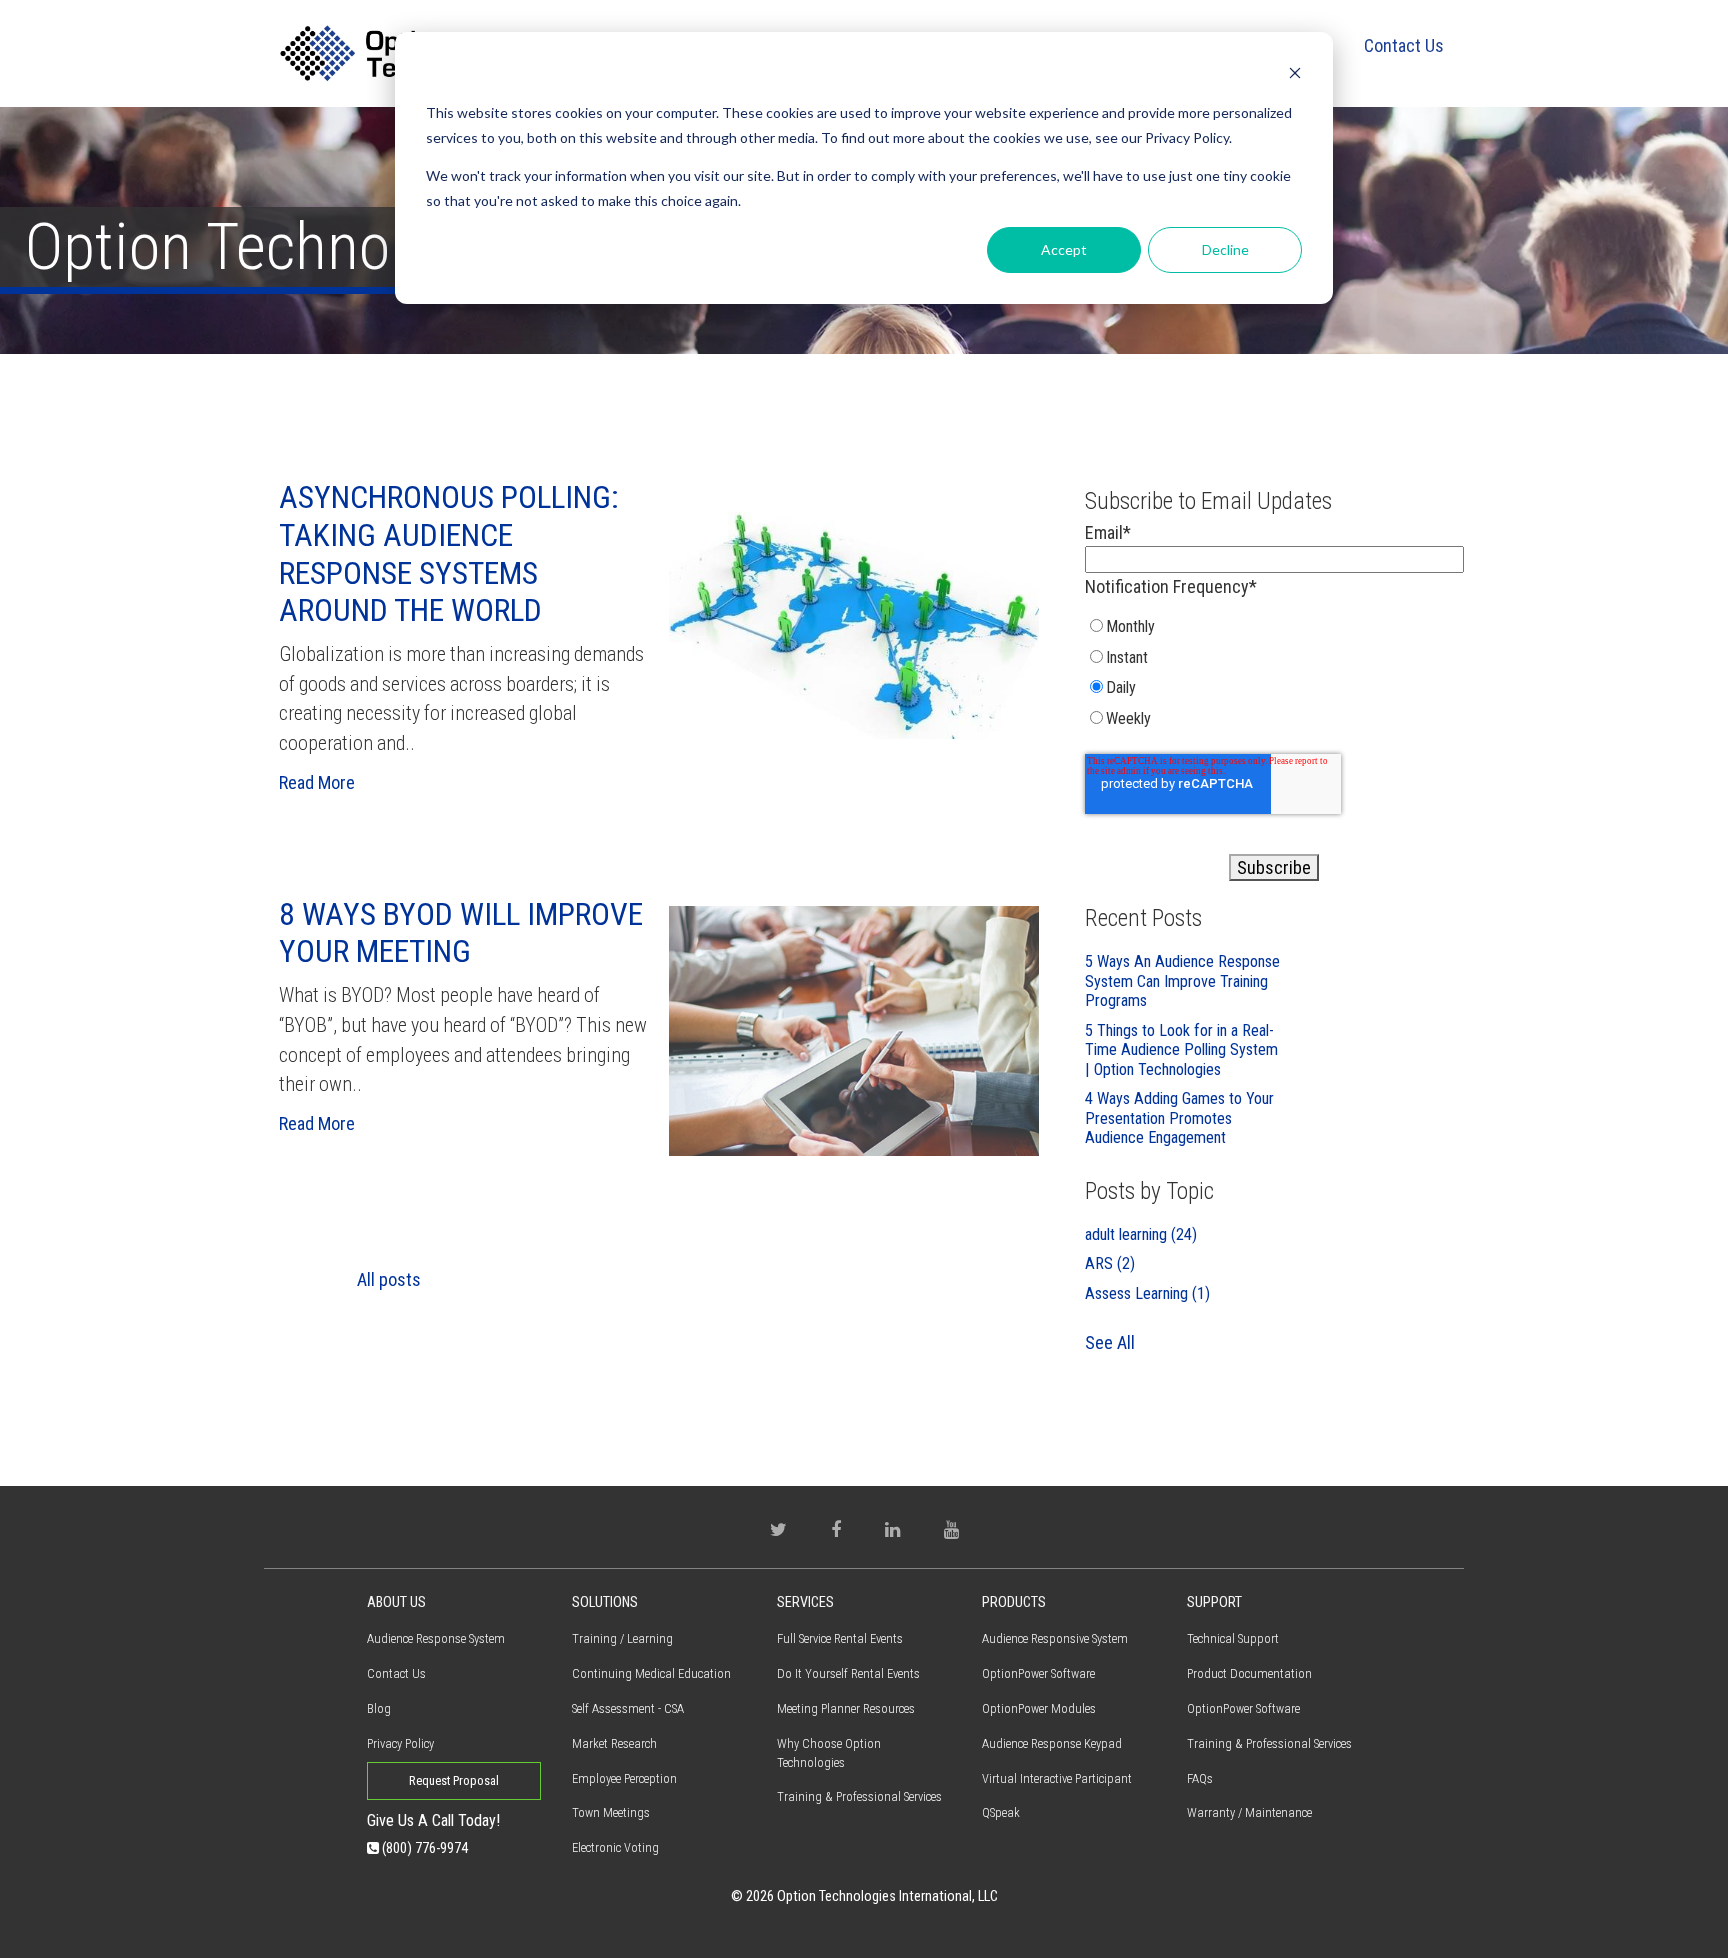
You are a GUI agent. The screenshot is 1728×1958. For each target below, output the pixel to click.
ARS (1110, 1263)
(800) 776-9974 (423, 1848)
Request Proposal (454, 1780)
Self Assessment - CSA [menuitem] (628, 1708)
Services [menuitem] (805, 1602)
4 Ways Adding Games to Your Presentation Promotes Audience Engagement (1179, 1118)
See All (1110, 1342)
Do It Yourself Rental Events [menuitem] (848, 1673)
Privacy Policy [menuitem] (400, 1743)
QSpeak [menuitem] (1001, 1812)
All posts (389, 1279)
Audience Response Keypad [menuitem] (1052, 1743)
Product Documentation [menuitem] (1249, 1673)
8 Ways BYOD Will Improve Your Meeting (461, 933)
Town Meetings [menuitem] (611, 1812)
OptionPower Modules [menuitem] (1039, 1708)
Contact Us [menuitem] (1404, 45)
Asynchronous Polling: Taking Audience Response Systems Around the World (449, 554)
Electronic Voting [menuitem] (615, 1847)
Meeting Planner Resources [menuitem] (846, 1708)
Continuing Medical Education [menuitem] (651, 1673)
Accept (1064, 249)
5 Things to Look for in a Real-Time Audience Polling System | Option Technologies (1181, 1050)
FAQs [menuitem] (1200, 1778)
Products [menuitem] (1014, 1602)
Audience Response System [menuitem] (436, 1638)
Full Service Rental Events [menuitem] (840, 1638)
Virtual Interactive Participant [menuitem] (1057, 1778)
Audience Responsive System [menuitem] (1055, 1638)
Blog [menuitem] (379, 1708)
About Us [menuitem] (396, 1602)
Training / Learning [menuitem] (622, 1638)
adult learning (1141, 1234)
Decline (1225, 249)
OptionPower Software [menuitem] (1038, 1673)
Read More (317, 782)
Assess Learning (1147, 1293)
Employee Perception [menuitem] (624, 1778)
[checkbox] (1274, 677)
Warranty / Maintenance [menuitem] (1249, 1812)
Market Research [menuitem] (614, 1743)
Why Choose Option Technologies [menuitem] (829, 1753)
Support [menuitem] (1214, 1602)
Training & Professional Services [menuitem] (859, 1796)
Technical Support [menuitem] (1233, 1638)
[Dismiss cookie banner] (1295, 75)
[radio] (1185, 631)
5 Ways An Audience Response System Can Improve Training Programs (1182, 981)
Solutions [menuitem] (605, 1602)
